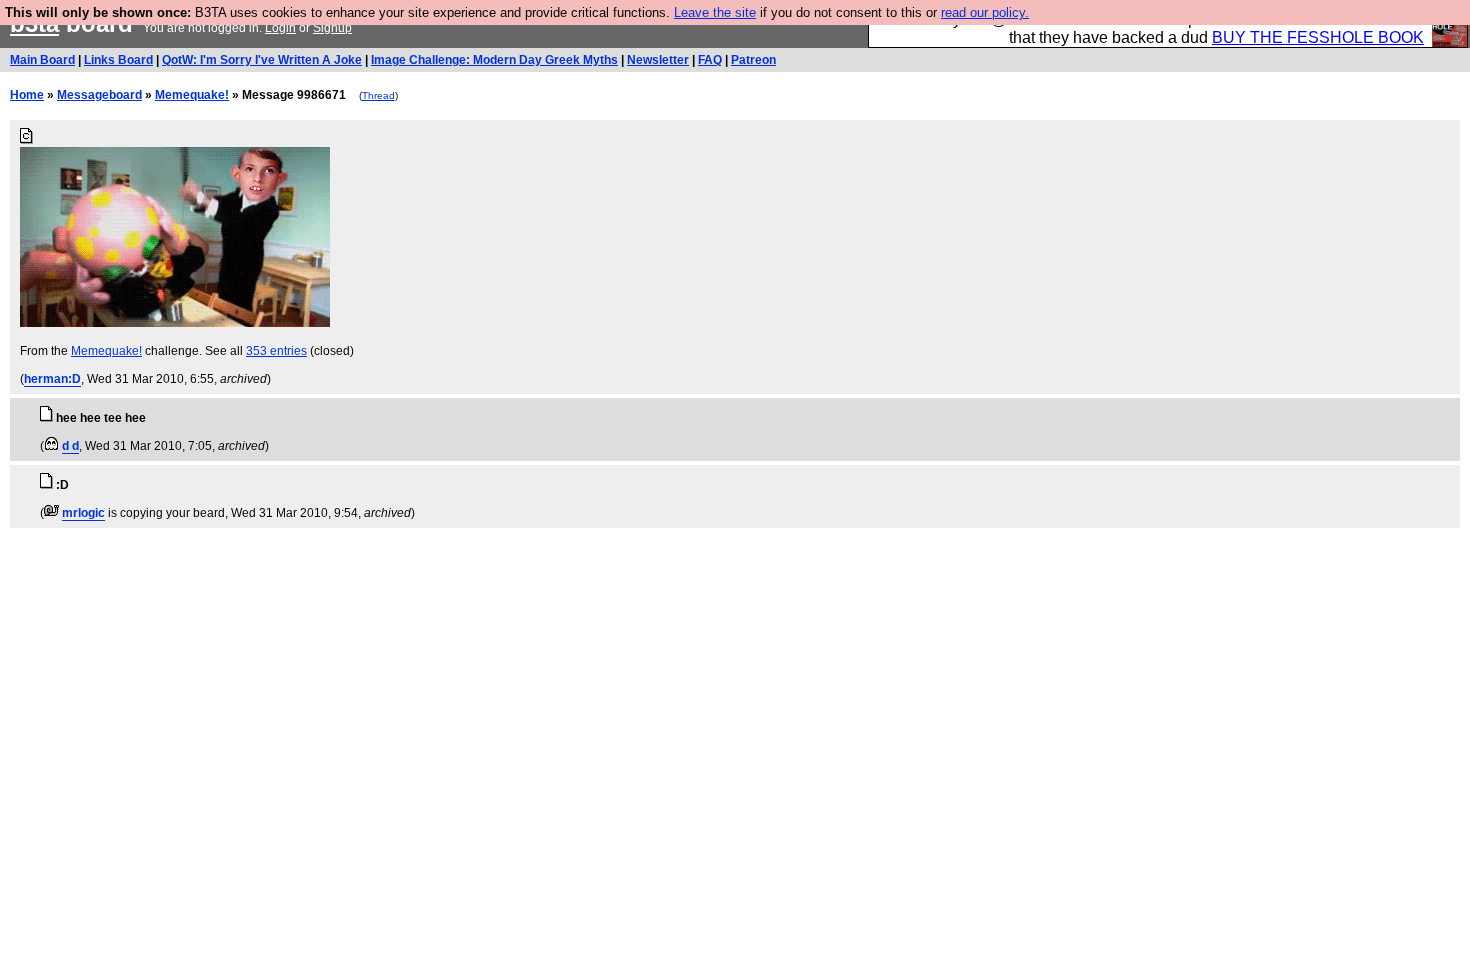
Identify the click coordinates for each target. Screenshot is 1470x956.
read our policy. (985, 12)
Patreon (753, 60)
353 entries (276, 351)
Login (280, 28)
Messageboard (99, 95)
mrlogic (83, 513)
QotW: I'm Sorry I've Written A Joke (262, 60)
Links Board (118, 60)
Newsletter (658, 60)
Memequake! (192, 95)
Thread (378, 95)
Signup (332, 28)
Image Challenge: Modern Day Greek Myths (494, 60)
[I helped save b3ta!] (51, 446)
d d (70, 446)
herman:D (52, 379)
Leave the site (715, 12)
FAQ (710, 60)
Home (27, 95)
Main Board (42, 60)
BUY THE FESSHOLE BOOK (1318, 37)
